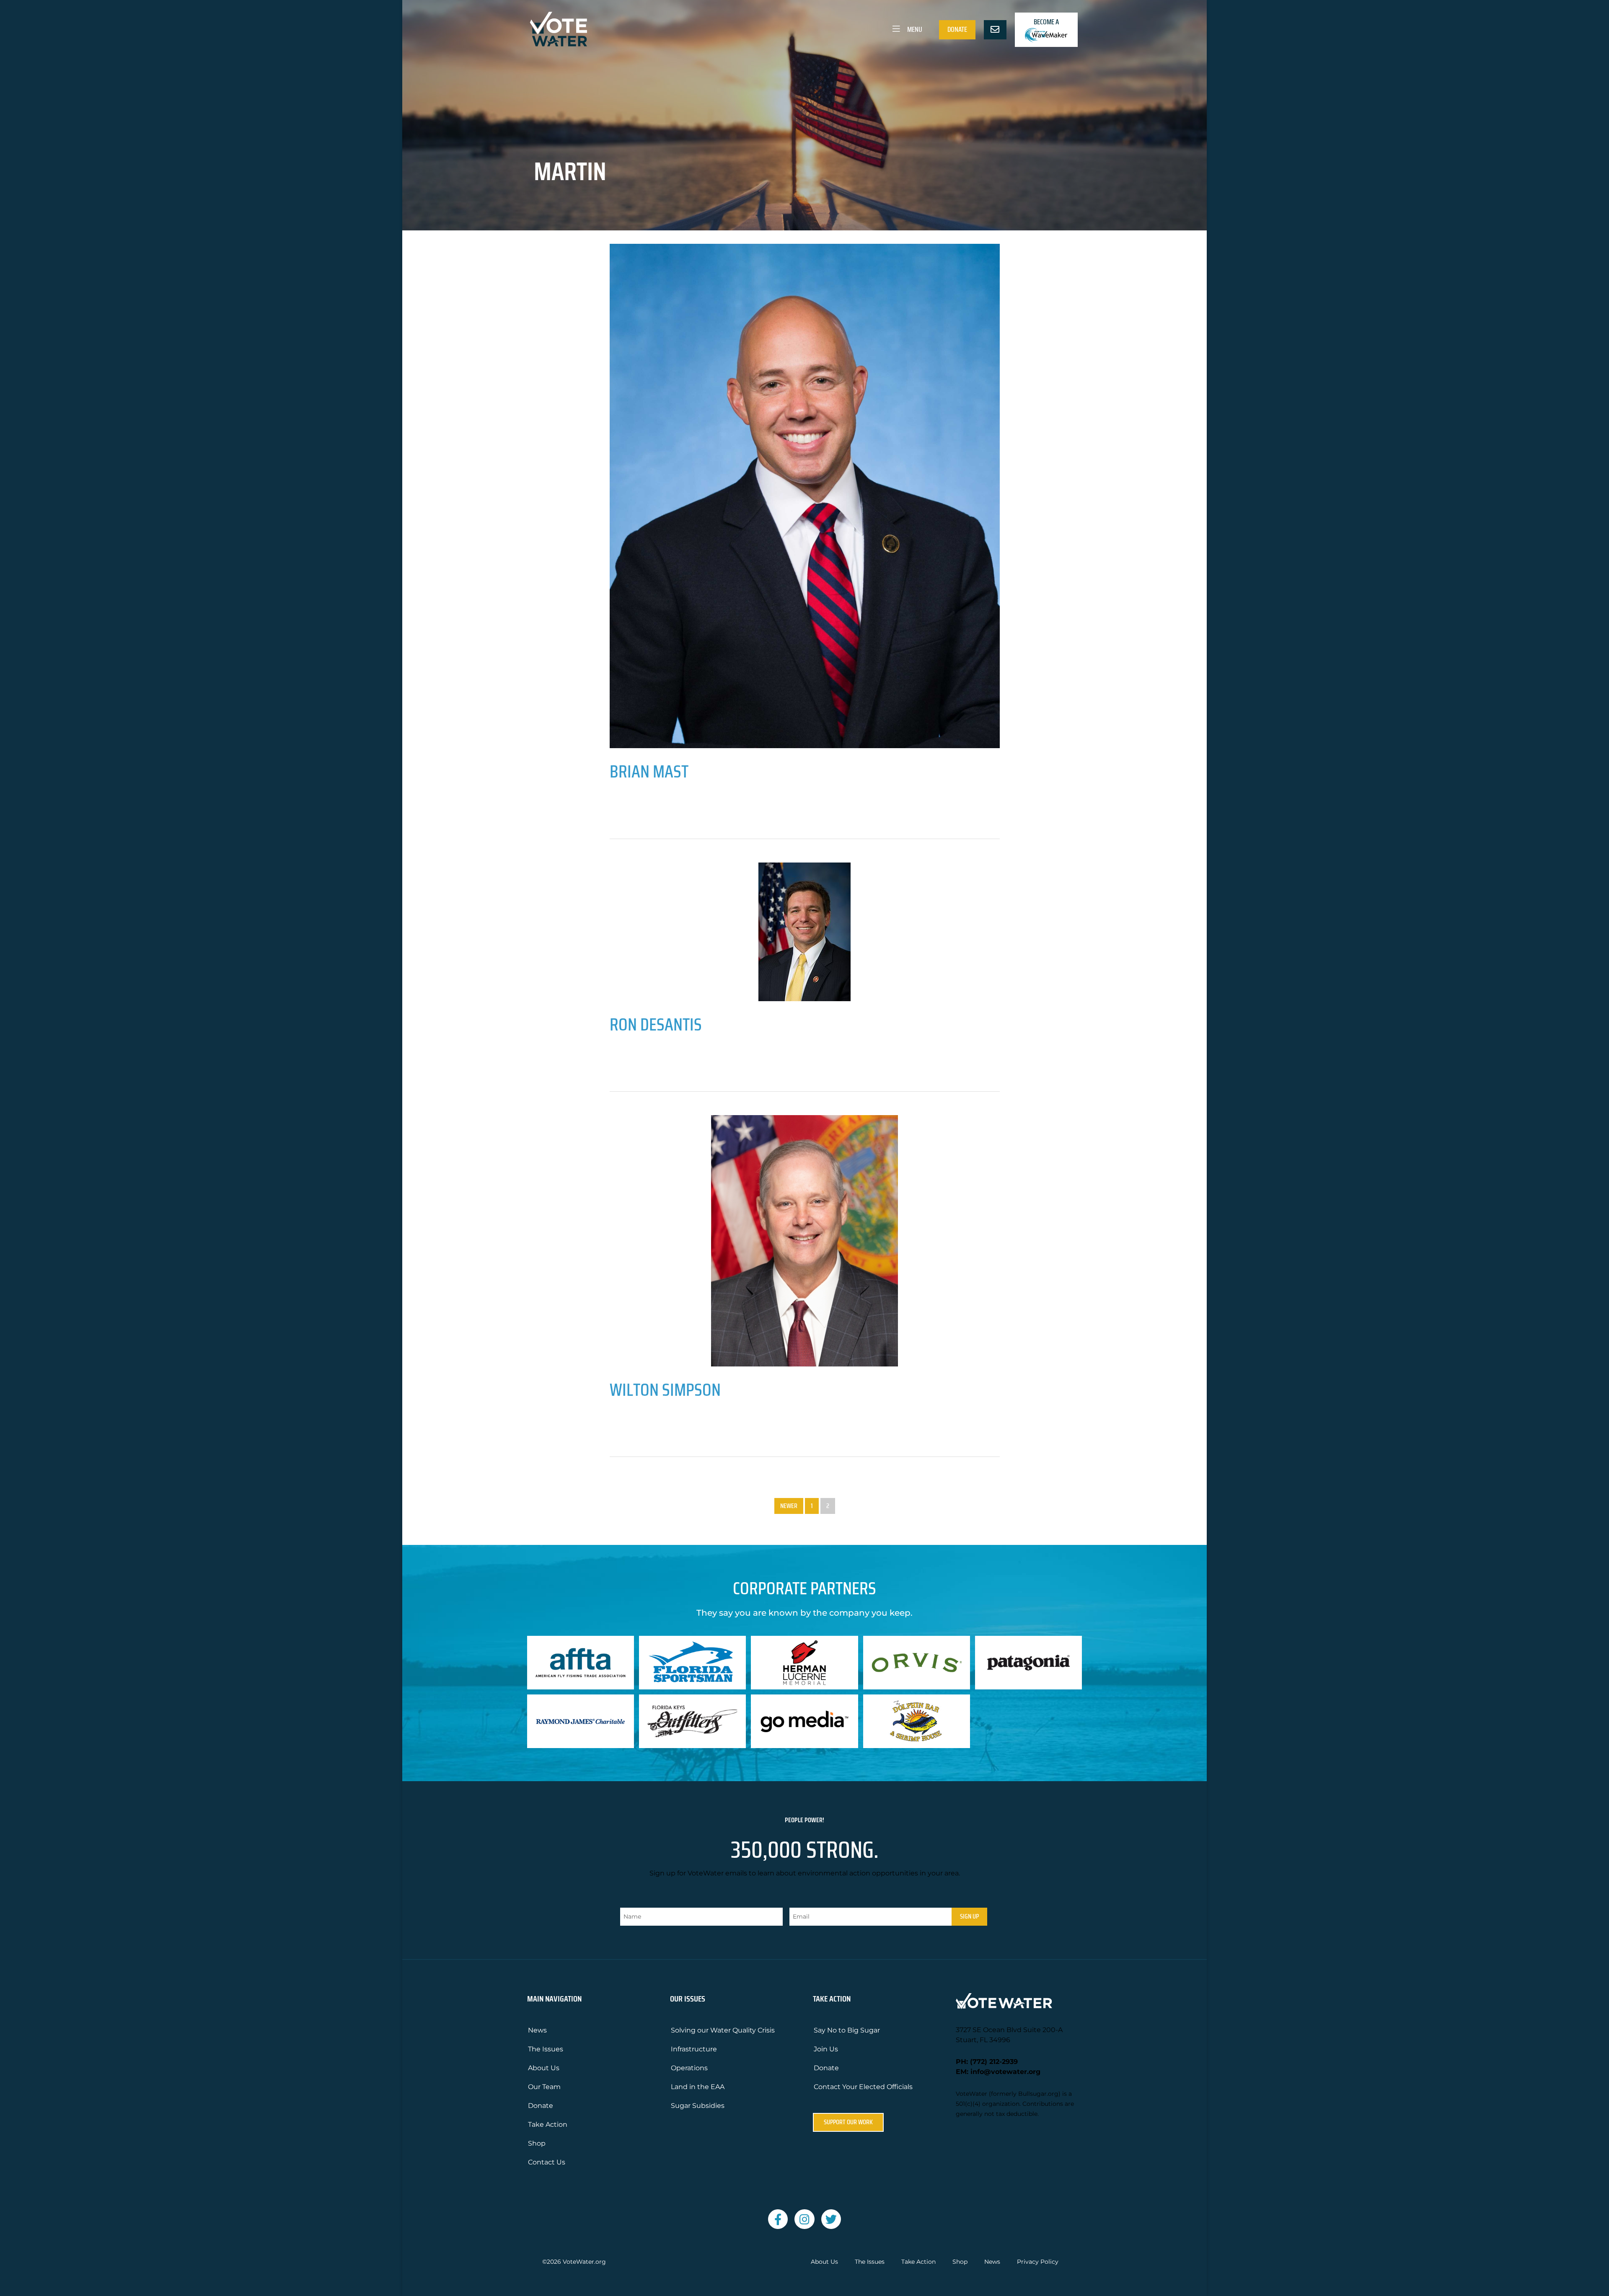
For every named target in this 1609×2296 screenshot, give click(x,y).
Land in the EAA (698, 2087)
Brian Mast (649, 771)
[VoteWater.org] (559, 29)
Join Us (826, 2049)
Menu (914, 29)
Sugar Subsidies (698, 2106)
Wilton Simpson (665, 1389)
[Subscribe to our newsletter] (995, 30)
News (537, 2030)
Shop (537, 2143)
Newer (789, 1506)
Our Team (544, 2087)
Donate (957, 29)
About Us (544, 2068)
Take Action (548, 2124)
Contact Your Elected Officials (863, 2087)
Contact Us (547, 2162)
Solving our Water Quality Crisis (723, 2030)
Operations (689, 2068)
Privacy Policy (1038, 2262)
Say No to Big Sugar (847, 2030)
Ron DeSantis (656, 1024)
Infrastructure (694, 2049)
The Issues (546, 2049)
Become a (1046, 22)
